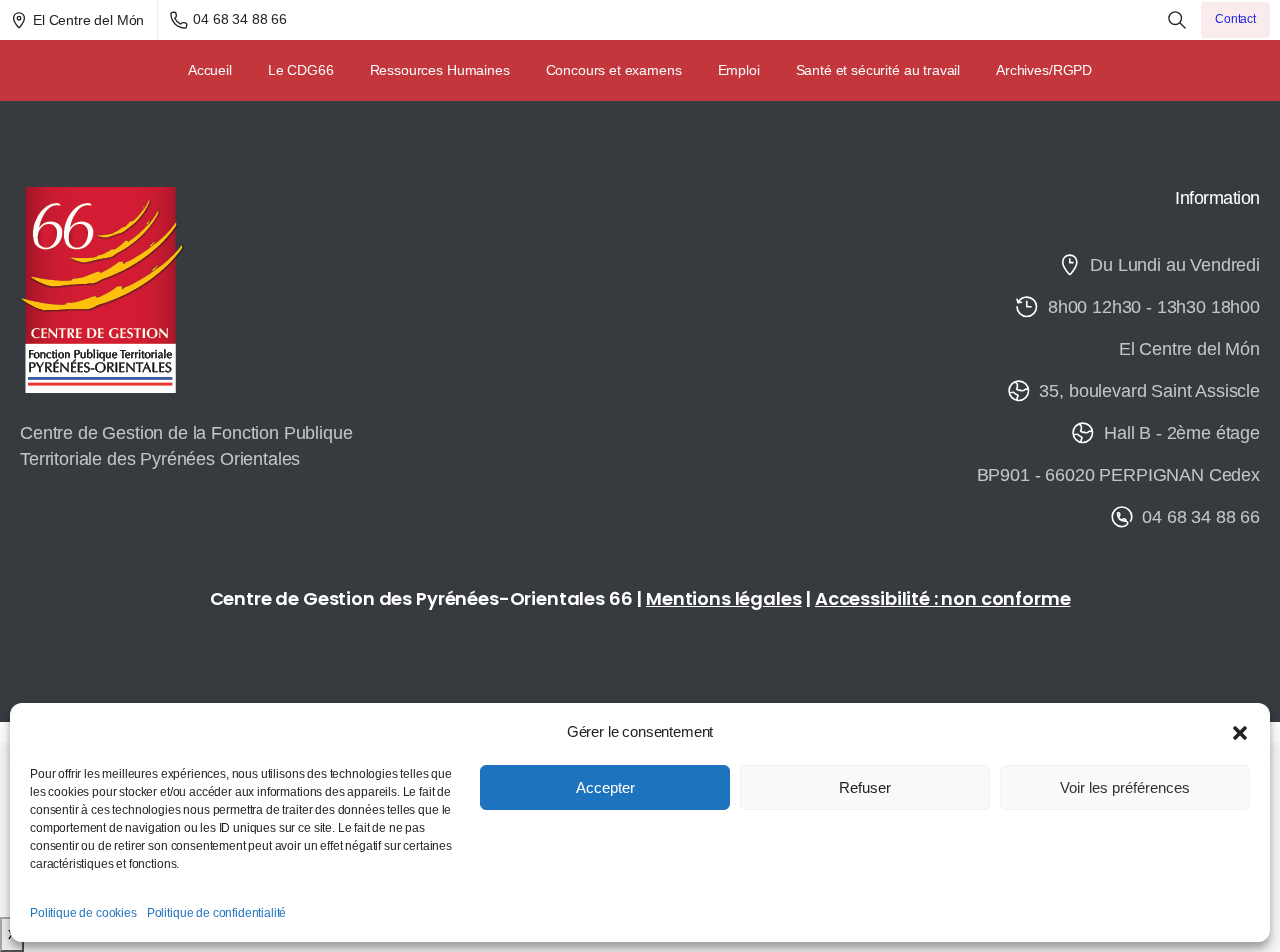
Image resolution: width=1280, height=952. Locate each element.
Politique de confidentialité (217, 913)
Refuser (865, 787)
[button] (1240, 732)
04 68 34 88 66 (240, 19)
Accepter (605, 787)
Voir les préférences (1125, 787)
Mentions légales (723, 598)
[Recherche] (1177, 20)
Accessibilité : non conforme (943, 598)
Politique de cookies (83, 913)
